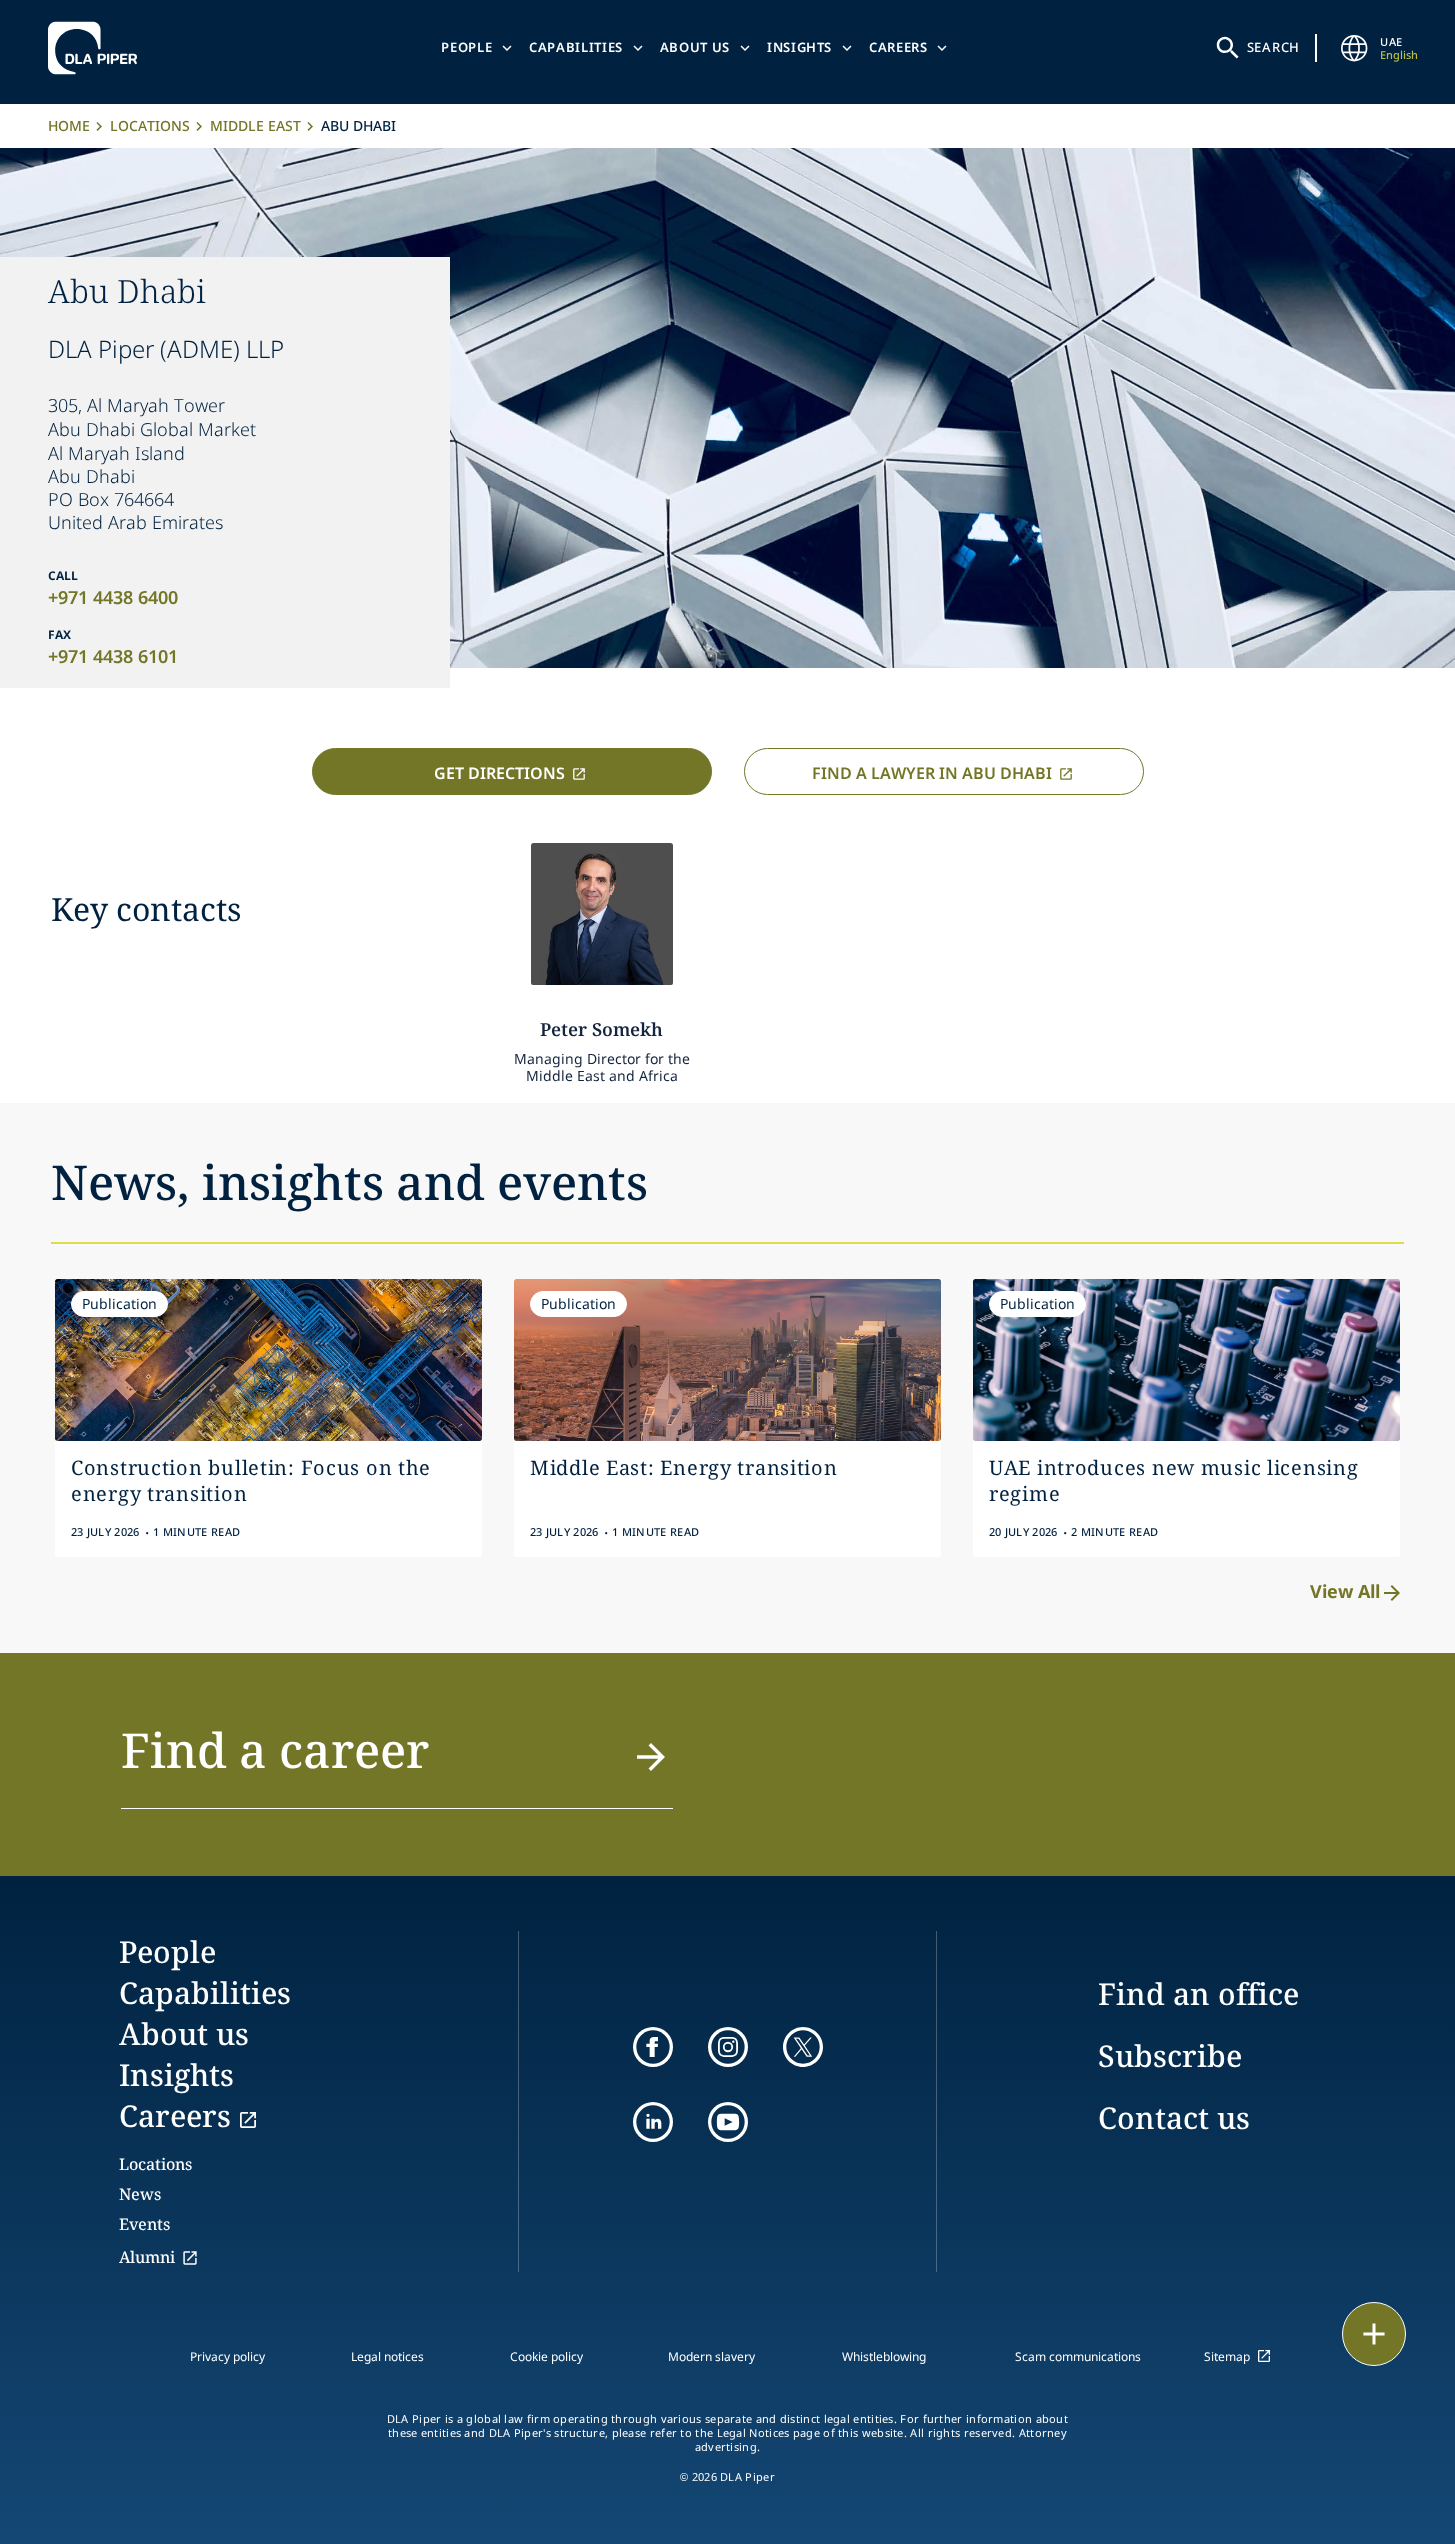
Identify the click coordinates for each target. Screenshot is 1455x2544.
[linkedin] (653, 2122)
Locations (150, 125)
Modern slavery (711, 2356)
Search (1274, 47)
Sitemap (1227, 2356)
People (466, 47)
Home (69, 125)
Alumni (147, 2257)
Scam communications (1078, 2356)
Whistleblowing (884, 2356)
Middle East (255, 125)
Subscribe (1170, 2055)
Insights (799, 47)
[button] (396, 1762)
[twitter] (803, 2047)
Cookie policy (546, 2356)
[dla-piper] (98, 48)
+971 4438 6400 (113, 597)
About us (695, 47)
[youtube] (728, 2122)
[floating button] (1374, 2334)
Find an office (1198, 1993)
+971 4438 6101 (113, 656)
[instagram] (728, 2047)
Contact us (1174, 2117)
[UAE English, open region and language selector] (1354, 48)
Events (144, 2224)
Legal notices (387, 2356)
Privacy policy (227, 2356)
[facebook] (653, 2047)
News (140, 2194)
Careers (898, 47)
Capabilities (576, 47)
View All (1345, 1591)
